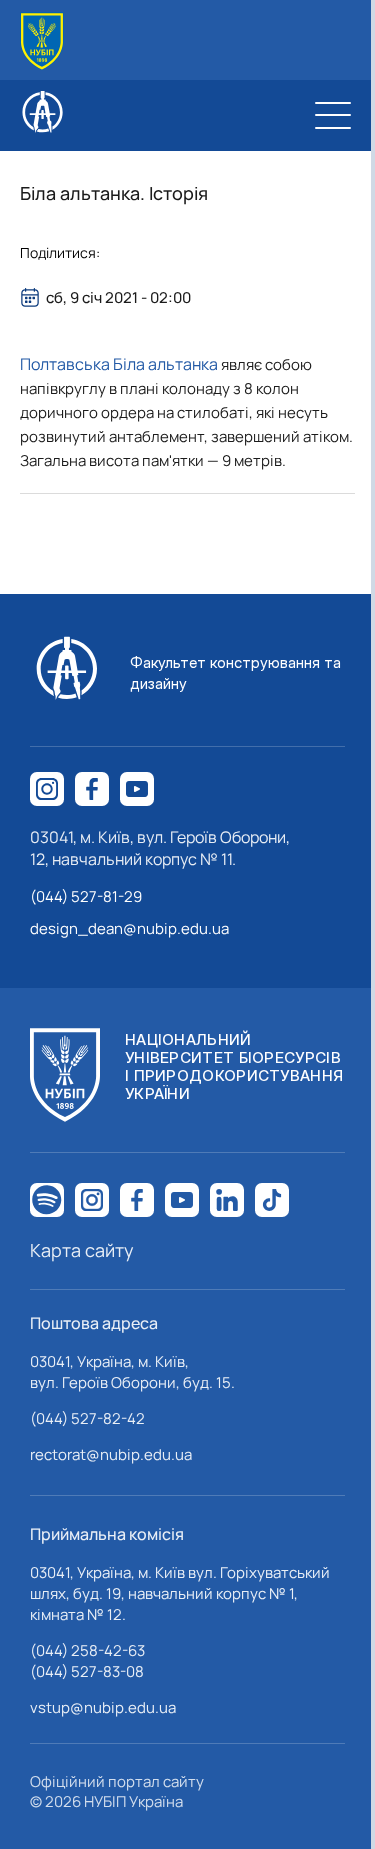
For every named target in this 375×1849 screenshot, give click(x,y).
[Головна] (42, 41)
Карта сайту (82, 1250)
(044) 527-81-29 (86, 896)
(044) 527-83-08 (87, 1671)
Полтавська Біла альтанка (119, 364)
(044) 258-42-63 (87, 1650)
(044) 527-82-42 (87, 1418)
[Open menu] (333, 115)
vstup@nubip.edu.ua (103, 1707)
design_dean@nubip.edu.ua (129, 928)
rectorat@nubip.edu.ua (111, 1454)
